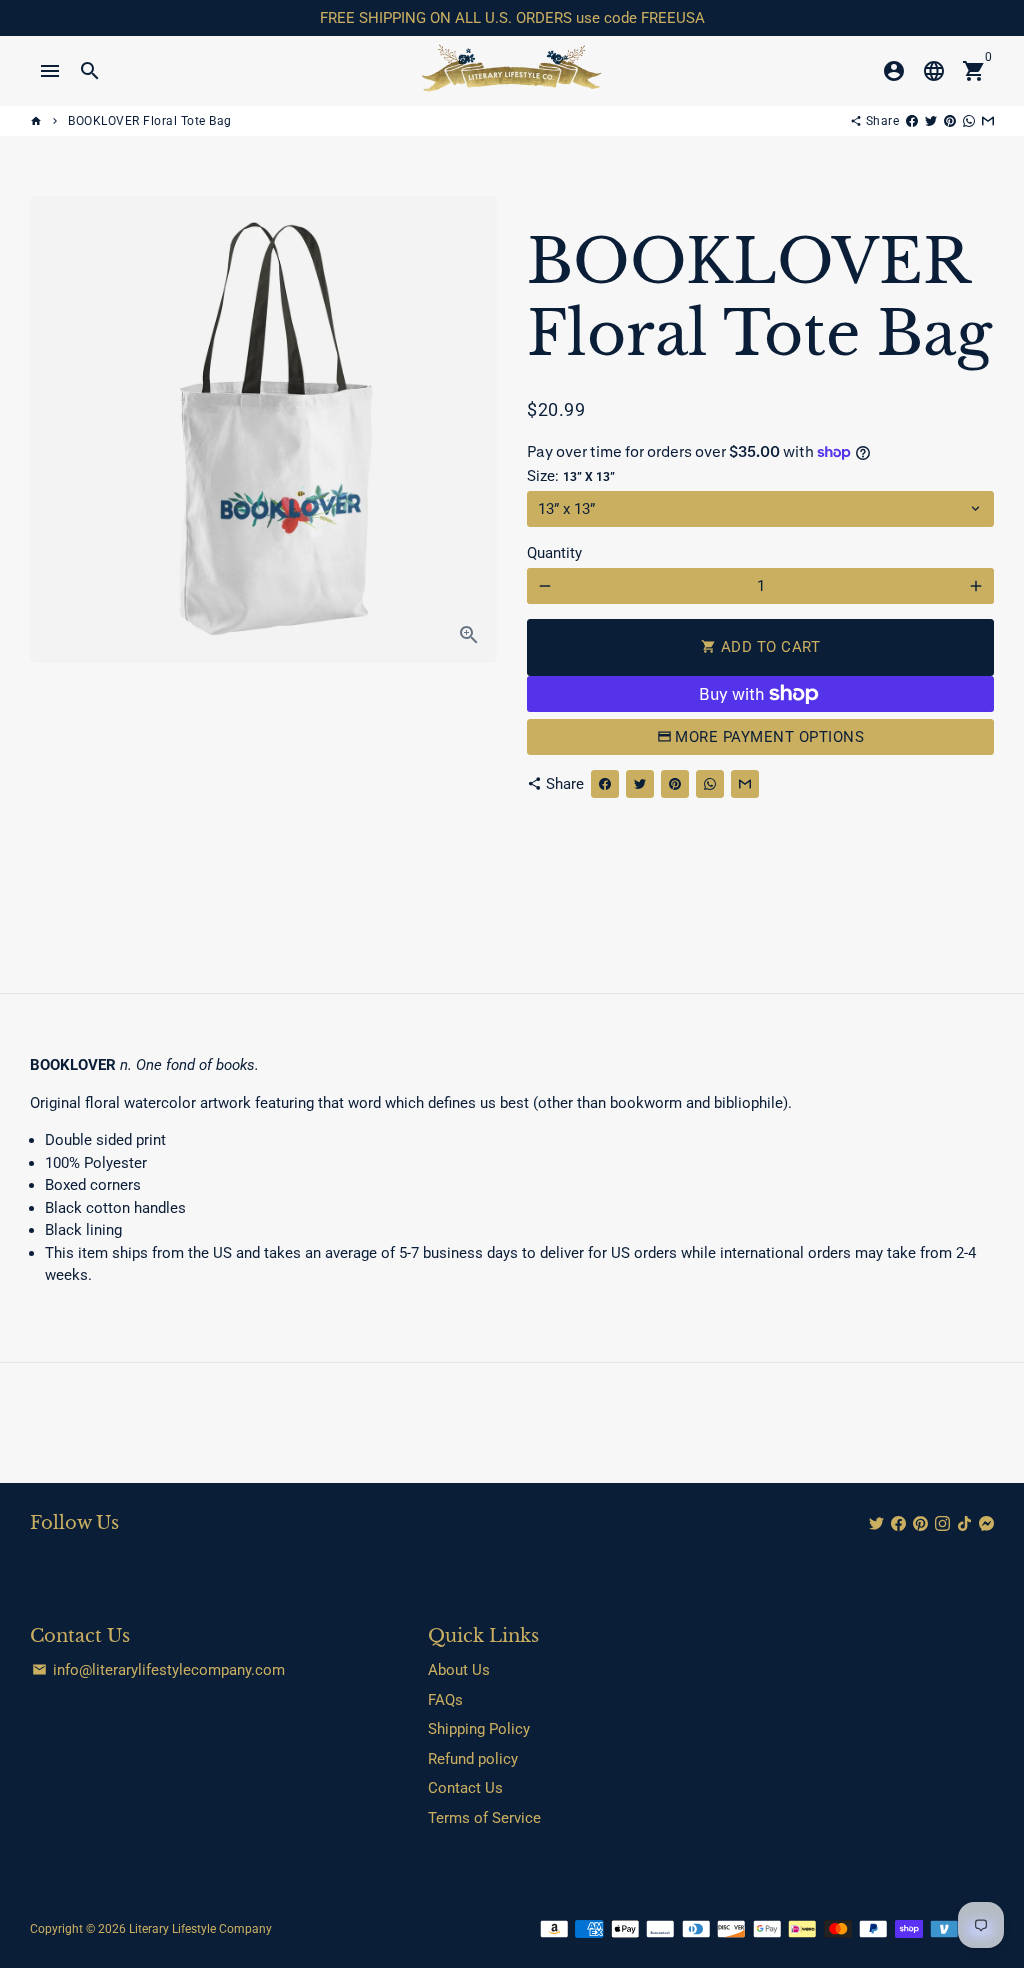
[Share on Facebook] (912, 121)
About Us (459, 1670)
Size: (571, 476)
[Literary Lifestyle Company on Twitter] (876, 1524)
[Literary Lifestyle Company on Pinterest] (920, 1524)
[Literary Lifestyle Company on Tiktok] (964, 1524)
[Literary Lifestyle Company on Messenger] (986, 1524)
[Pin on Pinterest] (950, 121)
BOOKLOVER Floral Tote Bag (150, 121)
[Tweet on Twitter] (931, 121)
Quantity (554, 553)
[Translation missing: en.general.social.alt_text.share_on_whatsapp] (969, 121)
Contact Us (465, 1788)
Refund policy (473, 1759)
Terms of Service (484, 1818)
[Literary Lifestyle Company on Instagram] (942, 1524)
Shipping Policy (479, 1729)
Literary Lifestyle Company (200, 1929)
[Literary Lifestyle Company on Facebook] (898, 1524)
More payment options (769, 737)
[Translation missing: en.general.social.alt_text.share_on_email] (988, 121)
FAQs (445, 1700)
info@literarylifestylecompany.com (158, 1670)
